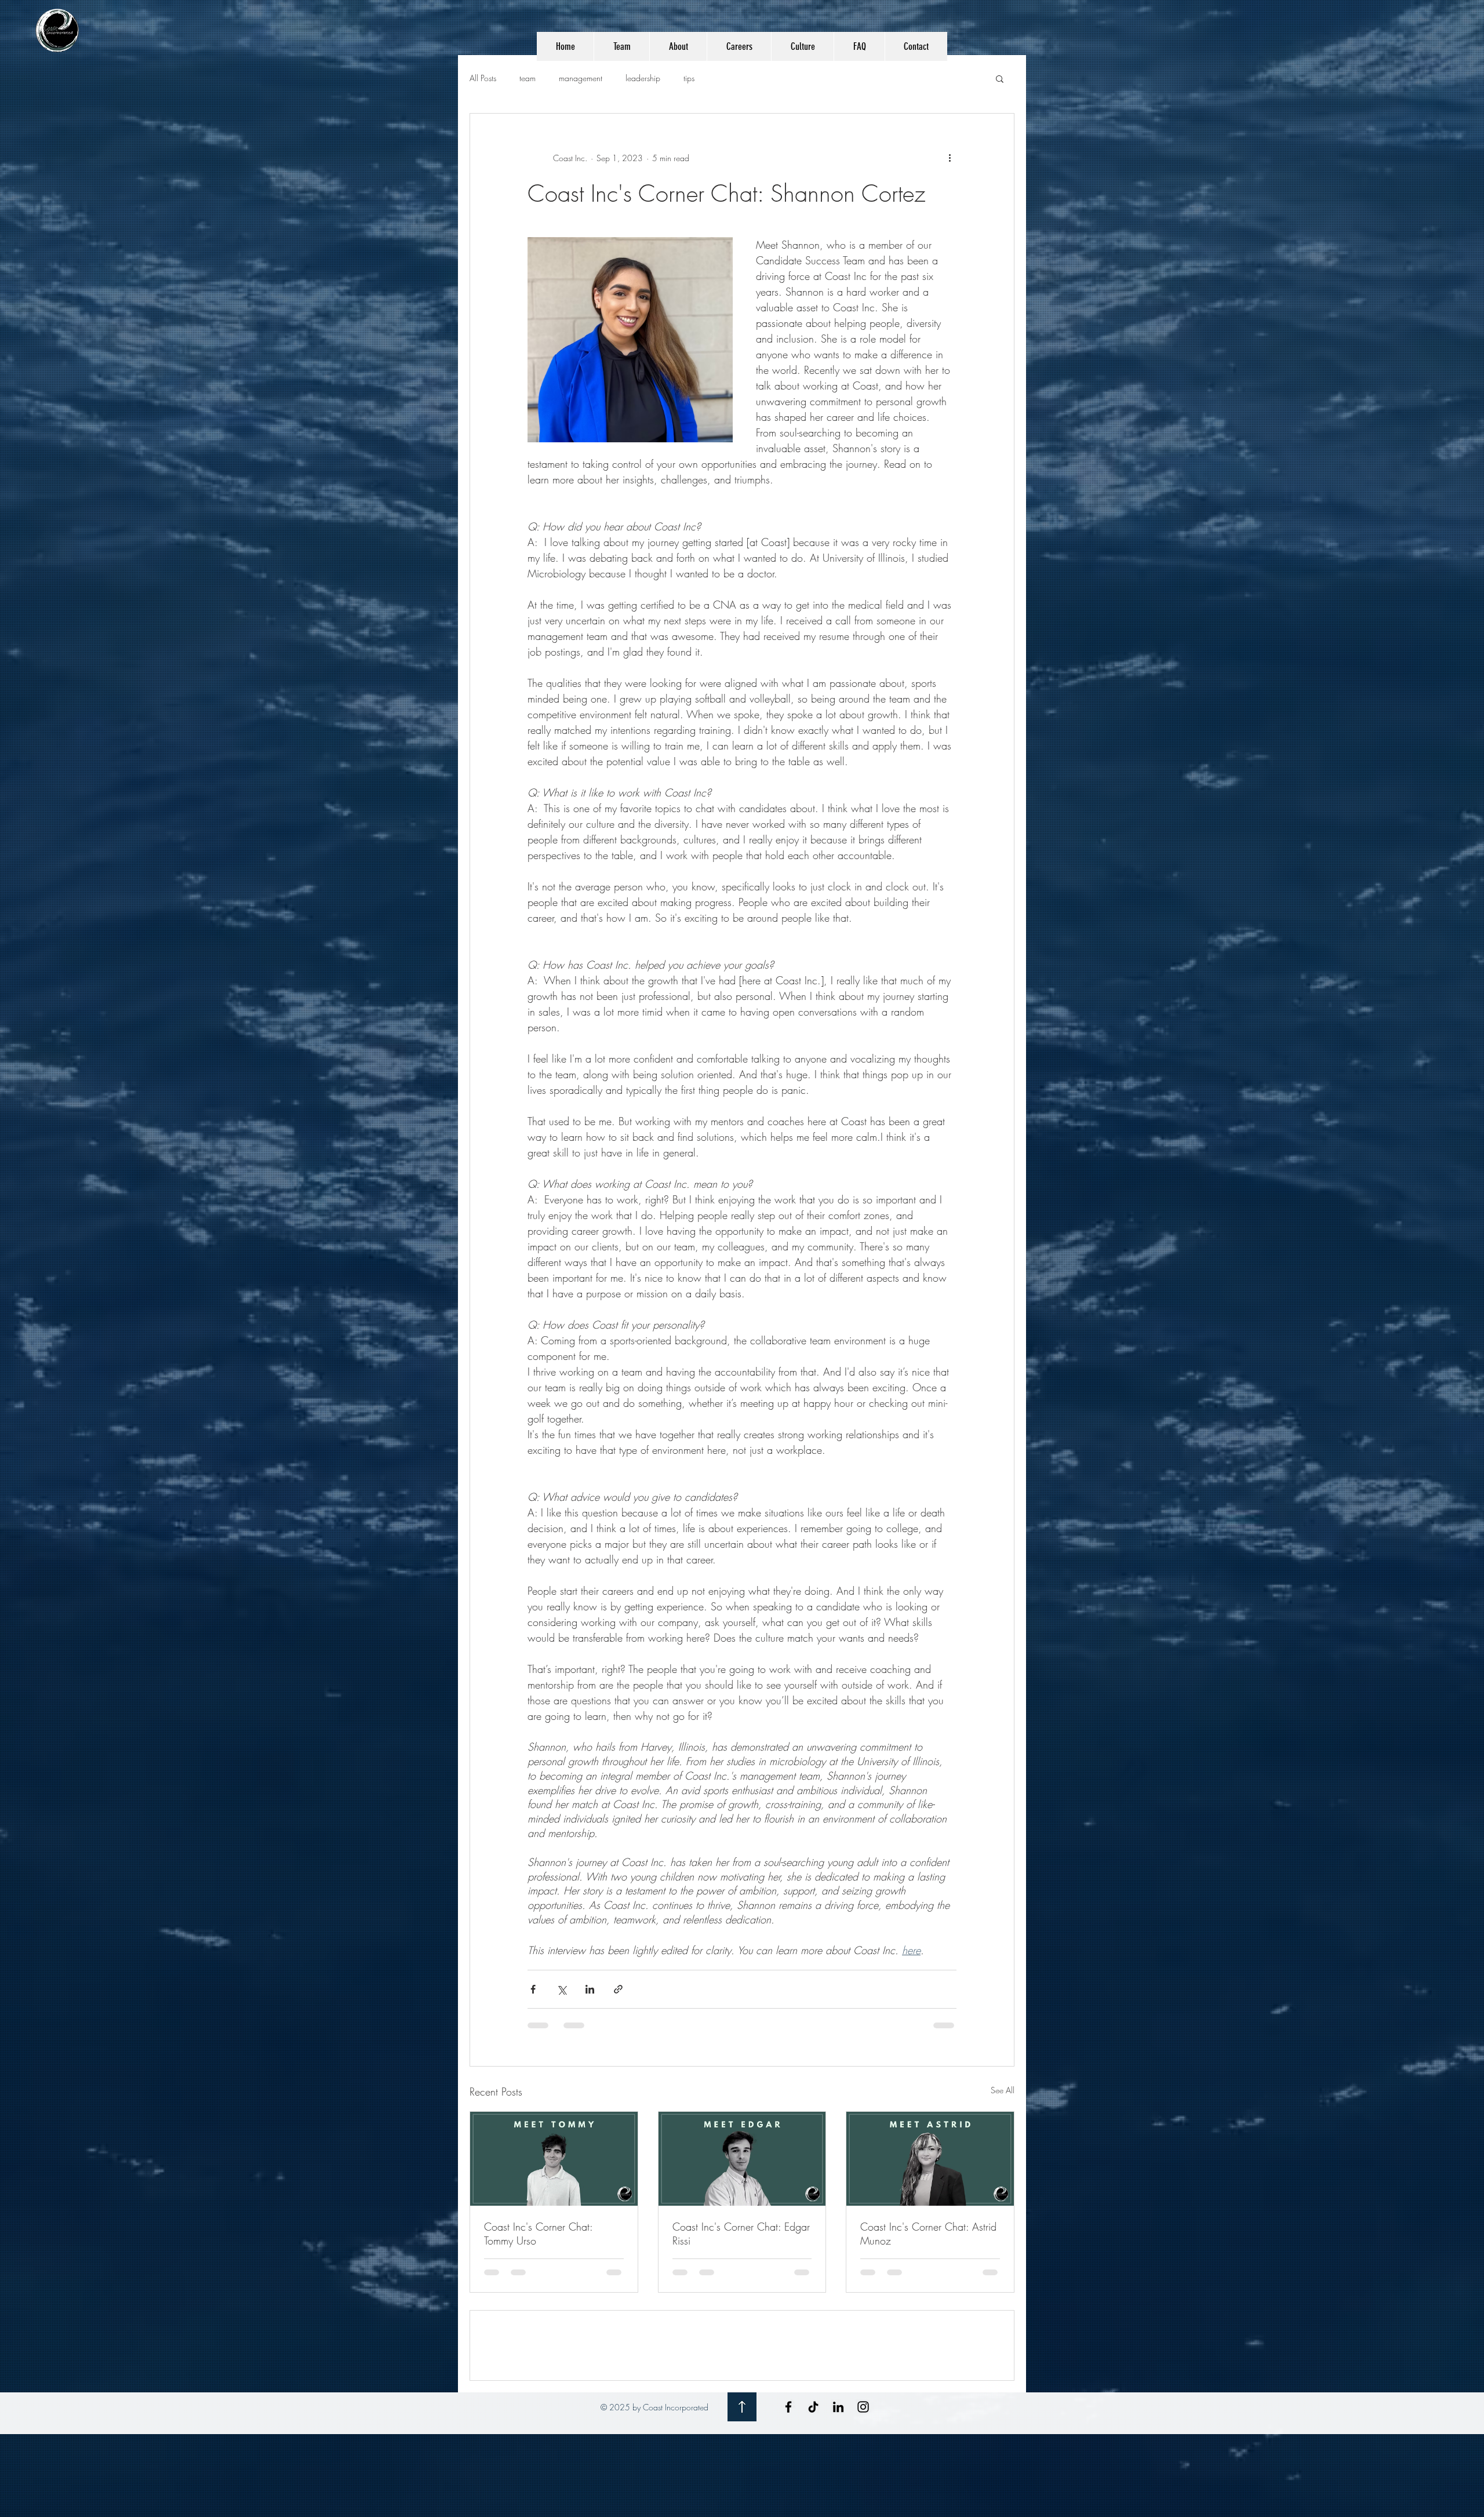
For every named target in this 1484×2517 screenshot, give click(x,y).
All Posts (483, 78)
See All (1003, 2090)
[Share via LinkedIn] (590, 1989)
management (581, 78)
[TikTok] (813, 2490)
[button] (1000, 78)
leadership (643, 78)
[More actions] (950, 158)
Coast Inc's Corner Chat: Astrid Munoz (928, 2234)
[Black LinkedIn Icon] (838, 2490)
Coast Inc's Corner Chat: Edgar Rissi (741, 2234)
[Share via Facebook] (533, 1989)
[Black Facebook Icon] (788, 2490)
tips (689, 78)
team (528, 78)
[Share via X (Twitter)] (561, 1989)
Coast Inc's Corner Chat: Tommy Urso (538, 2234)
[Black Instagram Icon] (863, 2490)
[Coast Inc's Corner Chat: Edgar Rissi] (742, 2159)
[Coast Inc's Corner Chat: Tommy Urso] (554, 2159)
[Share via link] (618, 1989)
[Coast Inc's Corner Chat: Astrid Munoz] (930, 2159)
